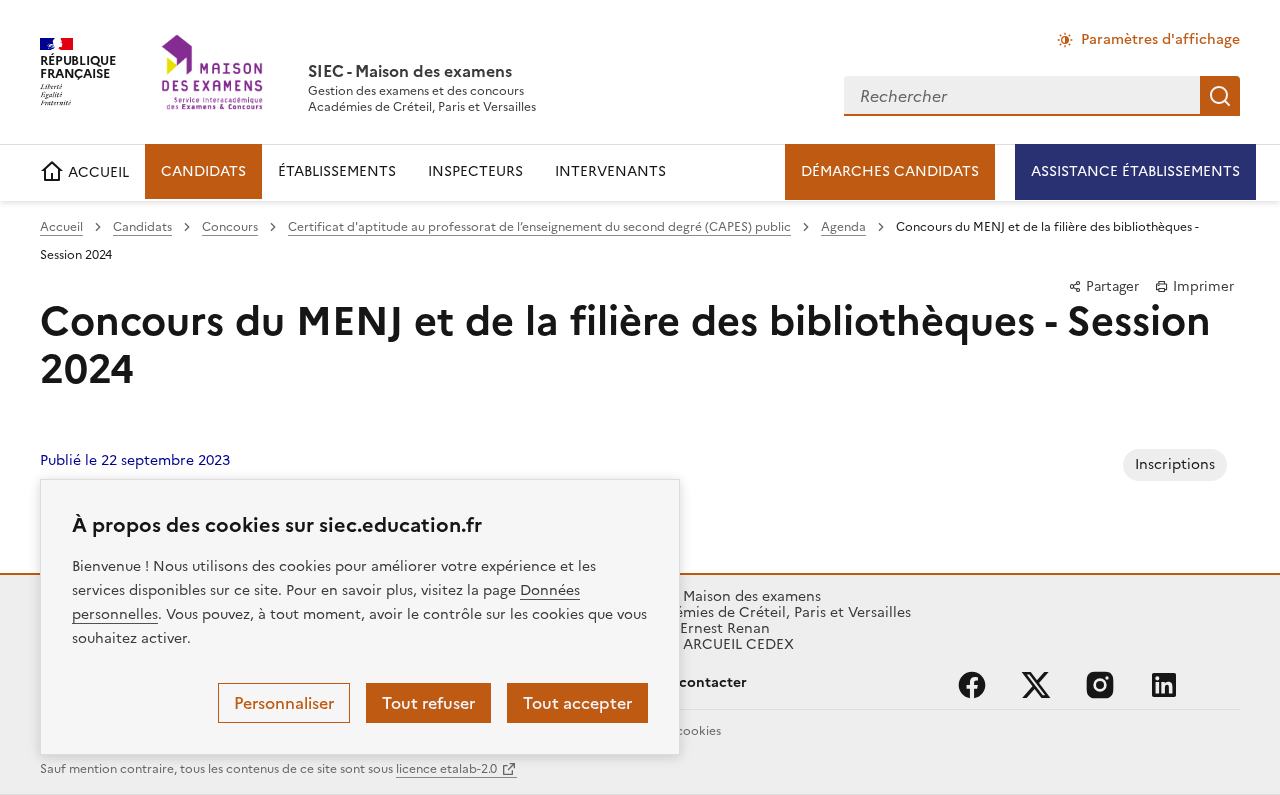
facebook (972, 685)
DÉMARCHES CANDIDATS (890, 171)
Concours (230, 227)
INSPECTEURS (475, 171)
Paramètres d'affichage (1160, 39)
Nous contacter (693, 682)
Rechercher (1220, 96)
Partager (1110, 286)
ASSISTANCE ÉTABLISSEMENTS (1135, 171)
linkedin (1164, 685)
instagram (1100, 685)
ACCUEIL (96, 172)
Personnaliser (284, 703)
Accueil (61, 227)
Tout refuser (428, 703)
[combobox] (1022, 96)
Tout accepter (577, 703)
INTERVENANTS (610, 171)
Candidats (142, 227)
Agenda (843, 227)
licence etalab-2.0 (446, 769)
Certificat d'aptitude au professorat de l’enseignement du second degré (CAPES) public (539, 227)
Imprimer (1201, 286)
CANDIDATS (203, 171)
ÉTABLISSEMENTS (337, 171)
